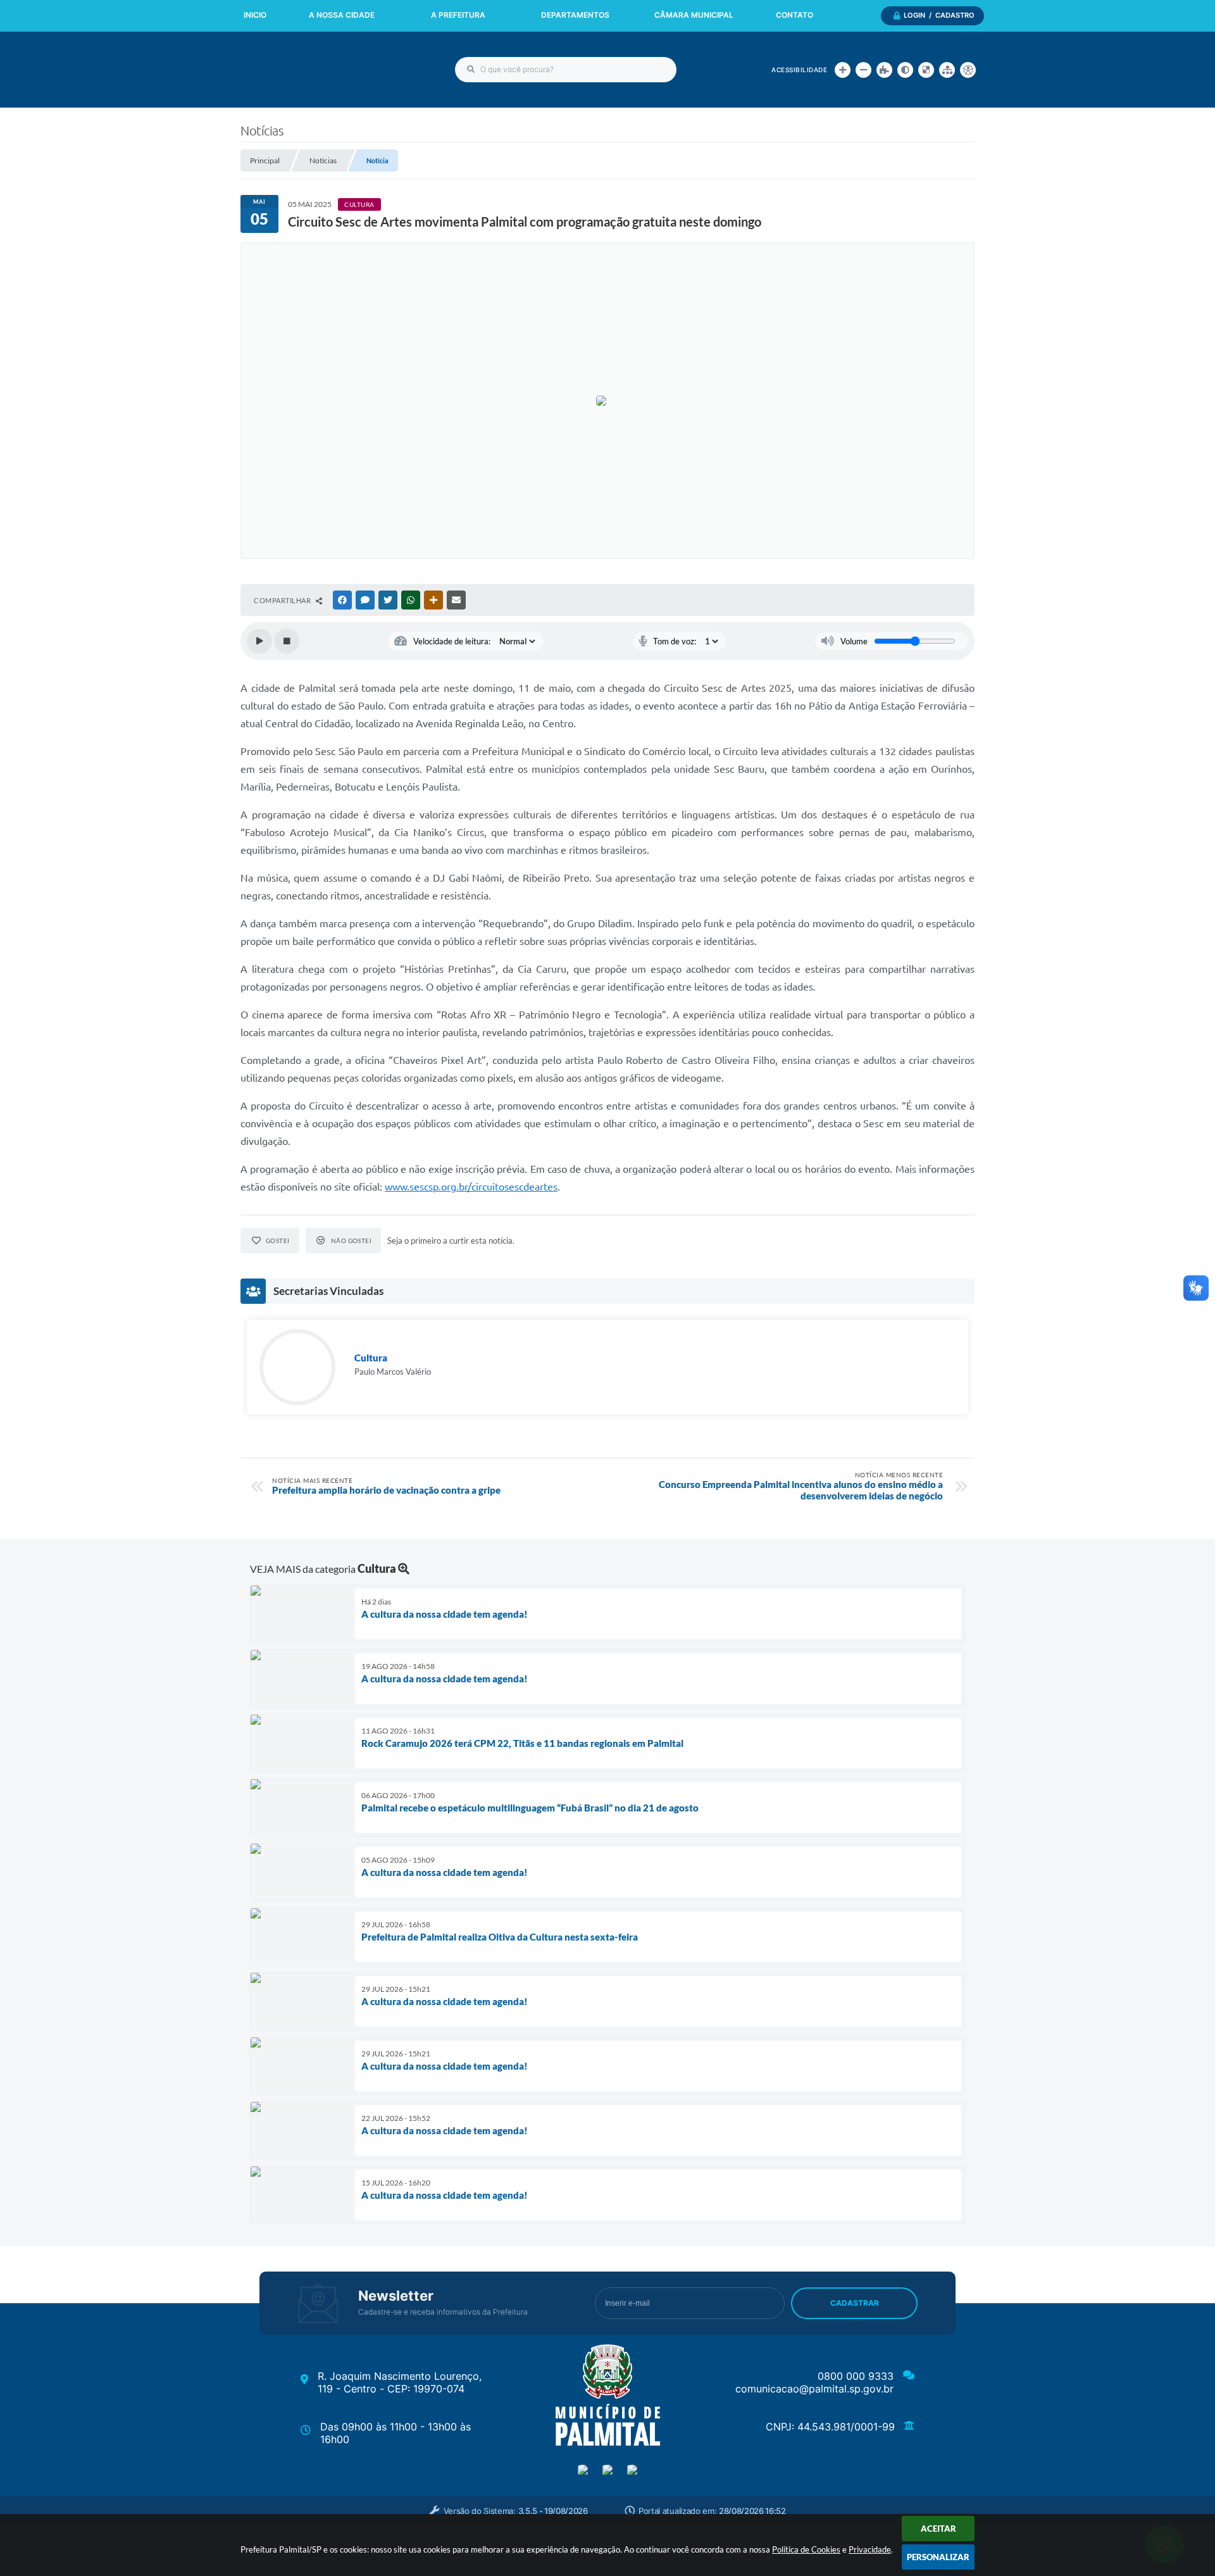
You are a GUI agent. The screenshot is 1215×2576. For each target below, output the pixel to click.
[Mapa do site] (947, 70)
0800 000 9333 (856, 2376)
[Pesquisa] (471, 70)
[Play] (259, 641)
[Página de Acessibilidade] (968, 70)
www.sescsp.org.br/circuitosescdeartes (471, 1187)
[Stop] (287, 641)
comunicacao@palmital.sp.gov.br (814, 2389)
